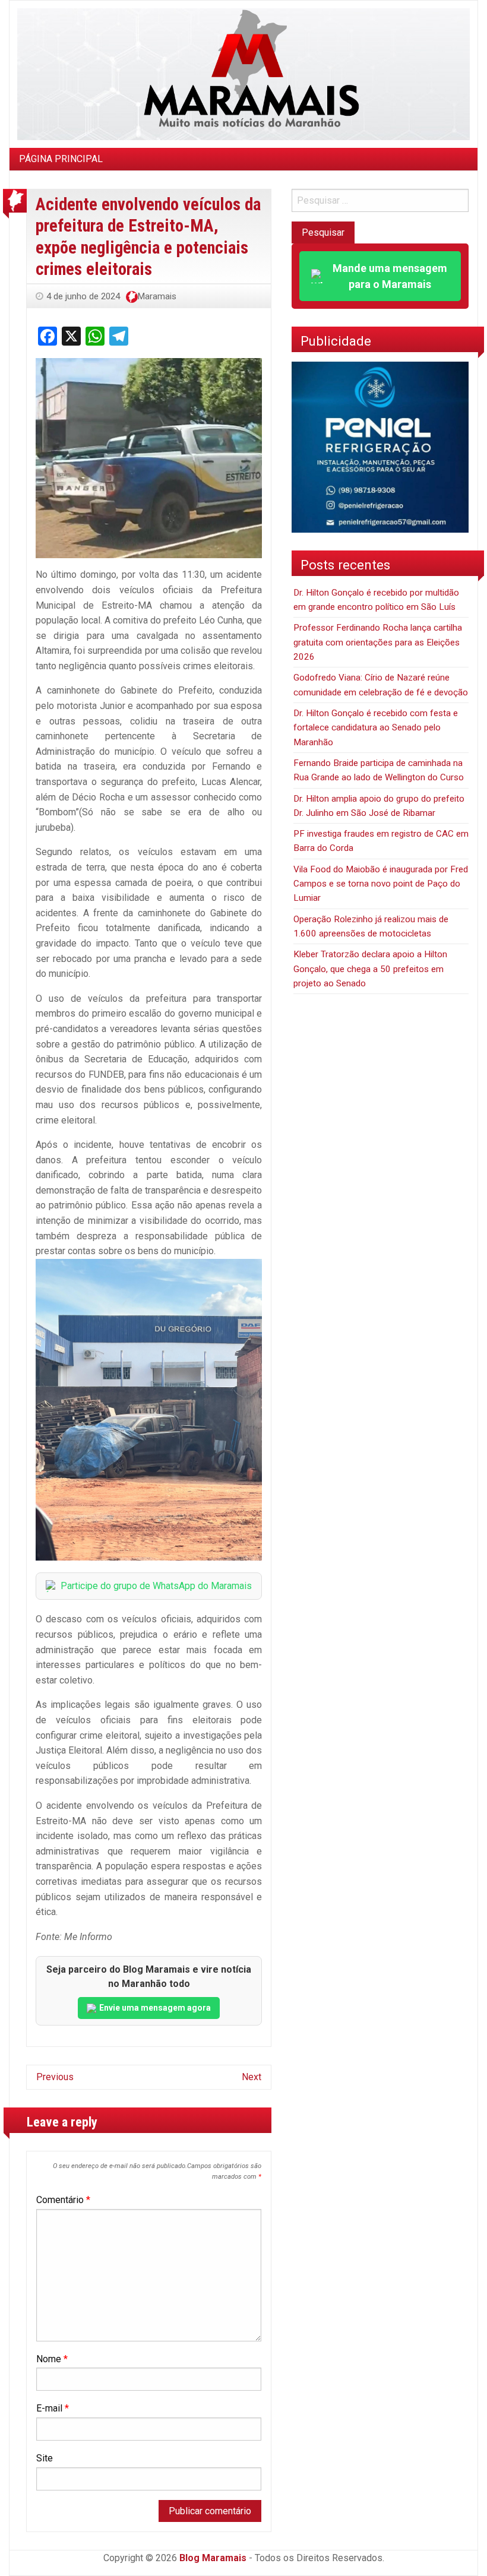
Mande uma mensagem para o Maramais (390, 276)
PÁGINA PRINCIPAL (61, 159)
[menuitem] (61, 159)
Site (45, 2458)
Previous (55, 2077)
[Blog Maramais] (243, 73)
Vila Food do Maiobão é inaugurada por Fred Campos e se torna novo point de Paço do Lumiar (381, 884)
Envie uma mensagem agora (155, 2008)
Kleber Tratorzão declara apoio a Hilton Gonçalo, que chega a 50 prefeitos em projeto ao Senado (370, 969)
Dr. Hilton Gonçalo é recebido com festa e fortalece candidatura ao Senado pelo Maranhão (376, 728)
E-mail (53, 2408)
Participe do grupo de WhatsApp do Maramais (156, 1586)
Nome (52, 2359)
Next (252, 2077)
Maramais (157, 296)
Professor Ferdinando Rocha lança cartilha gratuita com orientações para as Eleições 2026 (378, 642)
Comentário (63, 2200)
